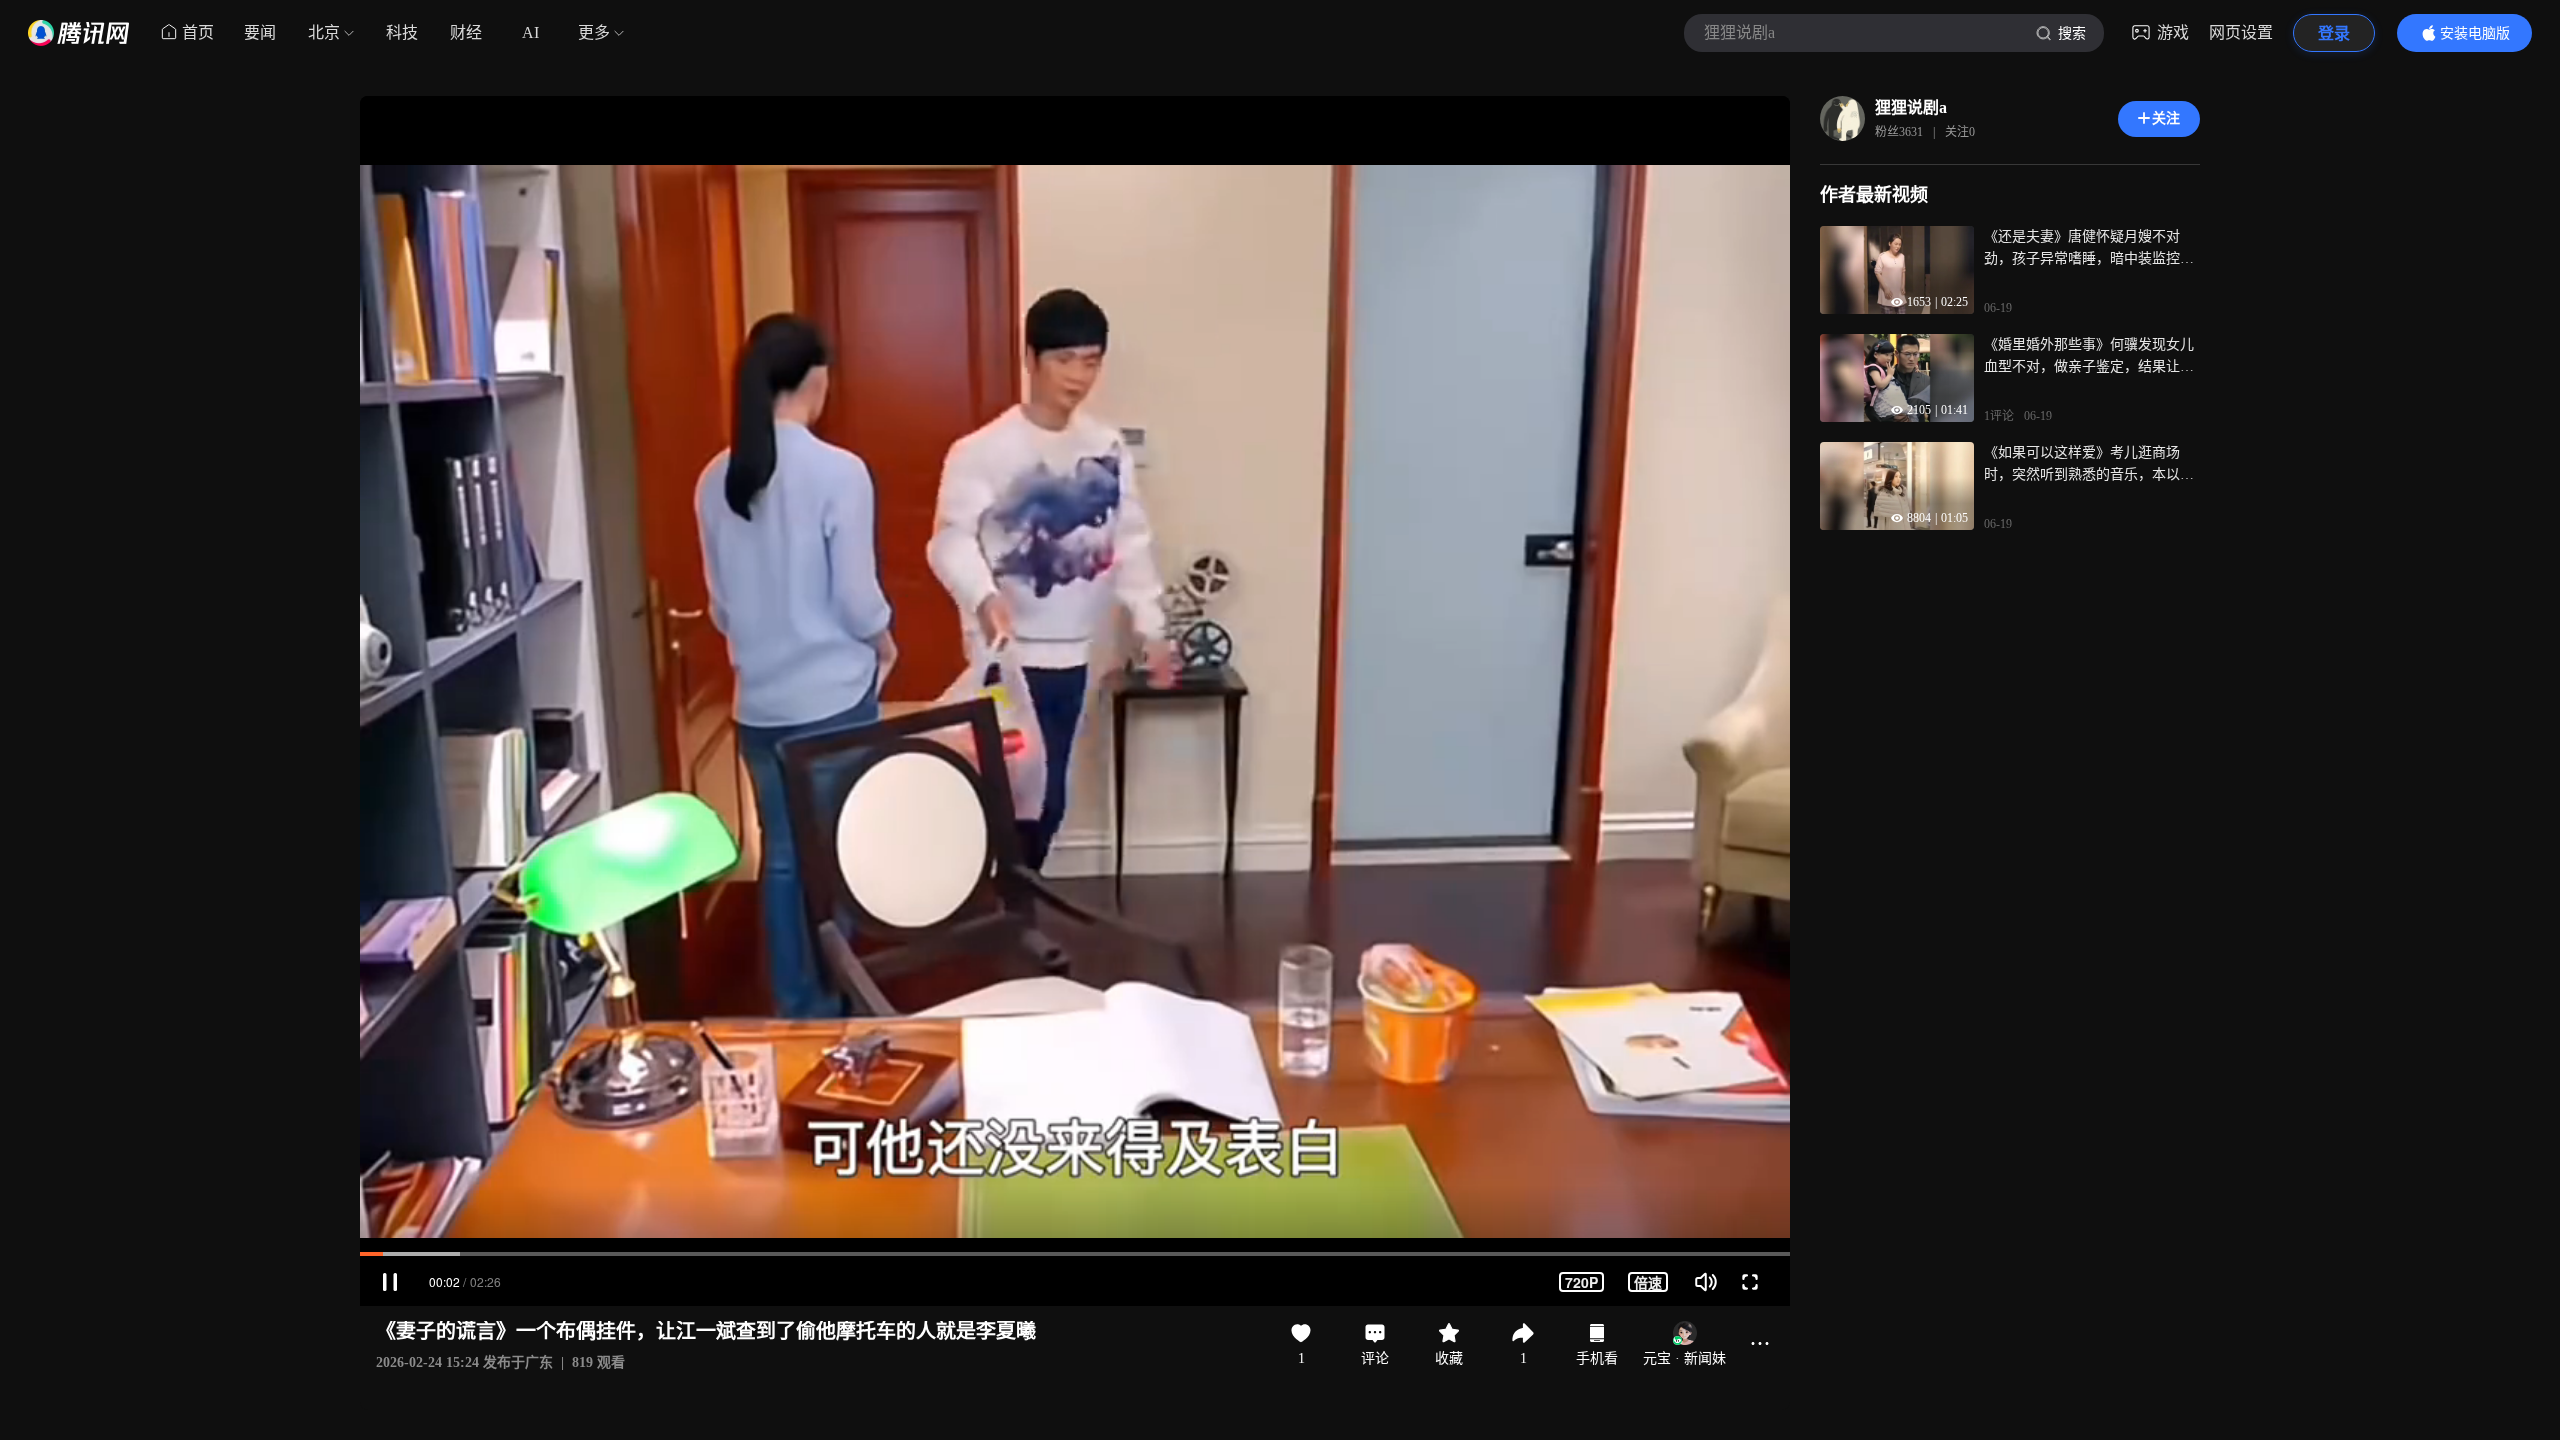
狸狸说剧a (1911, 107)
